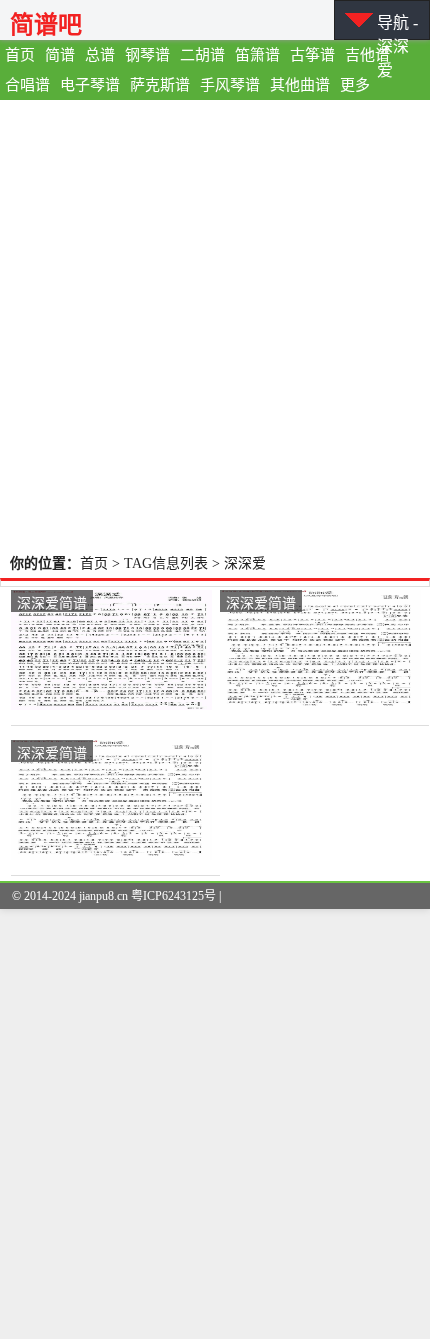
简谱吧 (46, 24)
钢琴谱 (147, 55)
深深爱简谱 (52, 602)
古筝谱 (312, 55)
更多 (355, 85)
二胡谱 (202, 55)
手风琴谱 (230, 85)
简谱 (60, 55)
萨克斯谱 (160, 85)
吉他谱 (367, 55)
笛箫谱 (257, 55)
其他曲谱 (300, 85)
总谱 (100, 55)
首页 (20, 55)
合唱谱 (27, 85)
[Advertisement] (215, 325)
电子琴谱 (90, 85)
